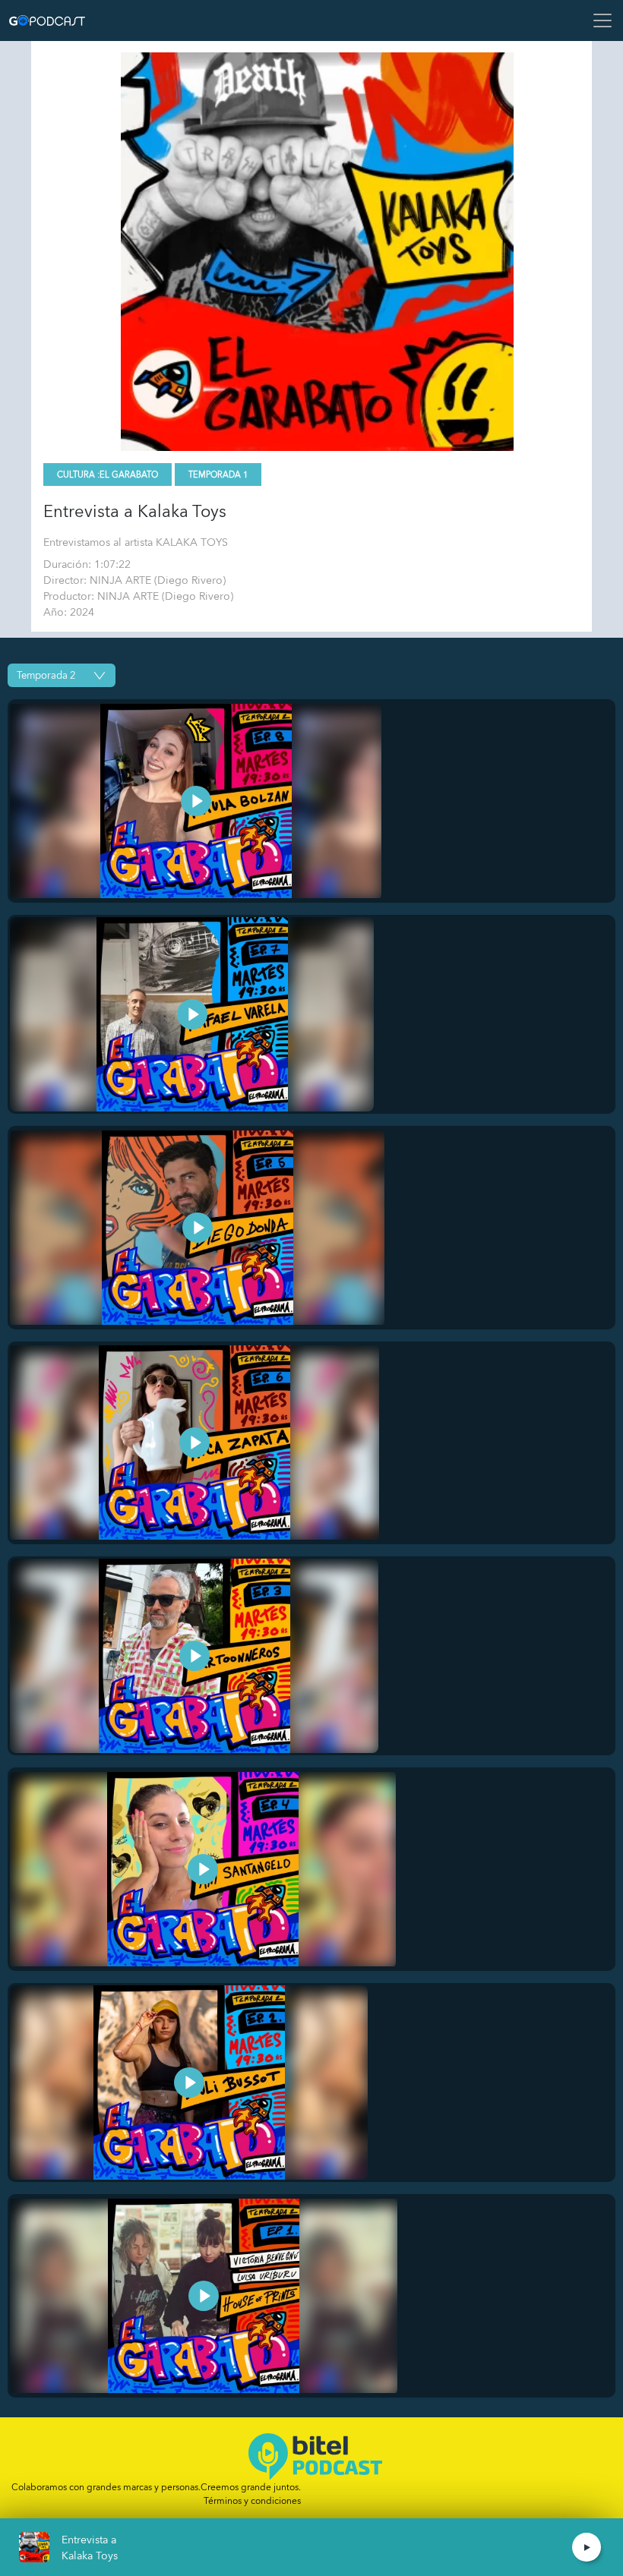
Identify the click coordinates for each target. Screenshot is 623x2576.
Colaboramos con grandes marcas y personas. (156, 2487)
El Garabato (129, 475)
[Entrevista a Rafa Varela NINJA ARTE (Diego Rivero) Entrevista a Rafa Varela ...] (192, 1014)
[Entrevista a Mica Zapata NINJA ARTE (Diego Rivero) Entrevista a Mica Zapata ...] (194, 1443)
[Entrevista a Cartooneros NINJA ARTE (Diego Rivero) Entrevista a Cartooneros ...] (194, 1656)
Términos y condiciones (252, 2501)
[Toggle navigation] (598, 20)
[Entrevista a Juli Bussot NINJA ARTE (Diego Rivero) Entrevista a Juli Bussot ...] (189, 2083)
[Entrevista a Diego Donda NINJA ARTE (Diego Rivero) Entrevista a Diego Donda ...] (197, 1228)
